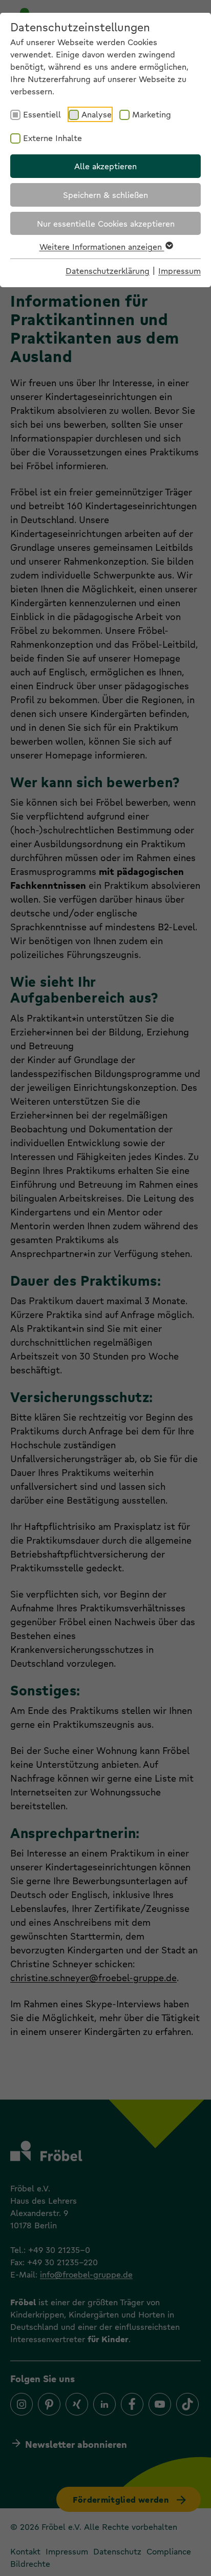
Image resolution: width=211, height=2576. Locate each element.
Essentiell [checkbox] (42, 114)
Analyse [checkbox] (97, 114)
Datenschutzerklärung (108, 271)
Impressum (180, 271)
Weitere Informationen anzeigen (102, 246)
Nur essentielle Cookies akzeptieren (106, 223)
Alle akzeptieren (105, 166)
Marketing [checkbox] (152, 114)
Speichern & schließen (105, 195)
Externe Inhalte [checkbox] (52, 138)
